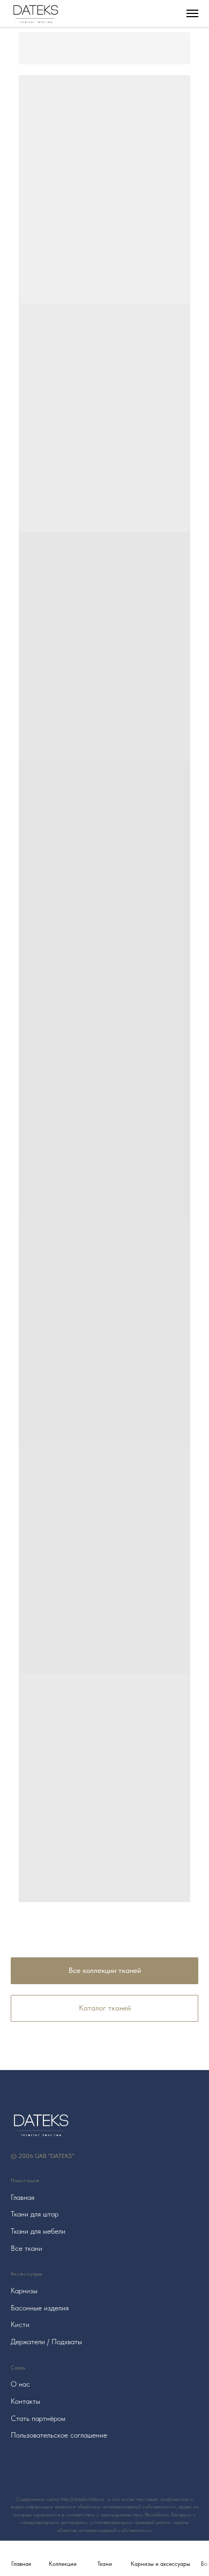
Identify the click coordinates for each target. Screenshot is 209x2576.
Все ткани (27, 2248)
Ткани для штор (35, 2214)
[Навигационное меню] (192, 13)
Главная (23, 2197)
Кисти (20, 2324)
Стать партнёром (38, 2418)
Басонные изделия (40, 2308)
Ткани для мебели (38, 2231)
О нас (20, 2384)
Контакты (25, 2401)
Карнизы (24, 2291)
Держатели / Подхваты (46, 2342)
